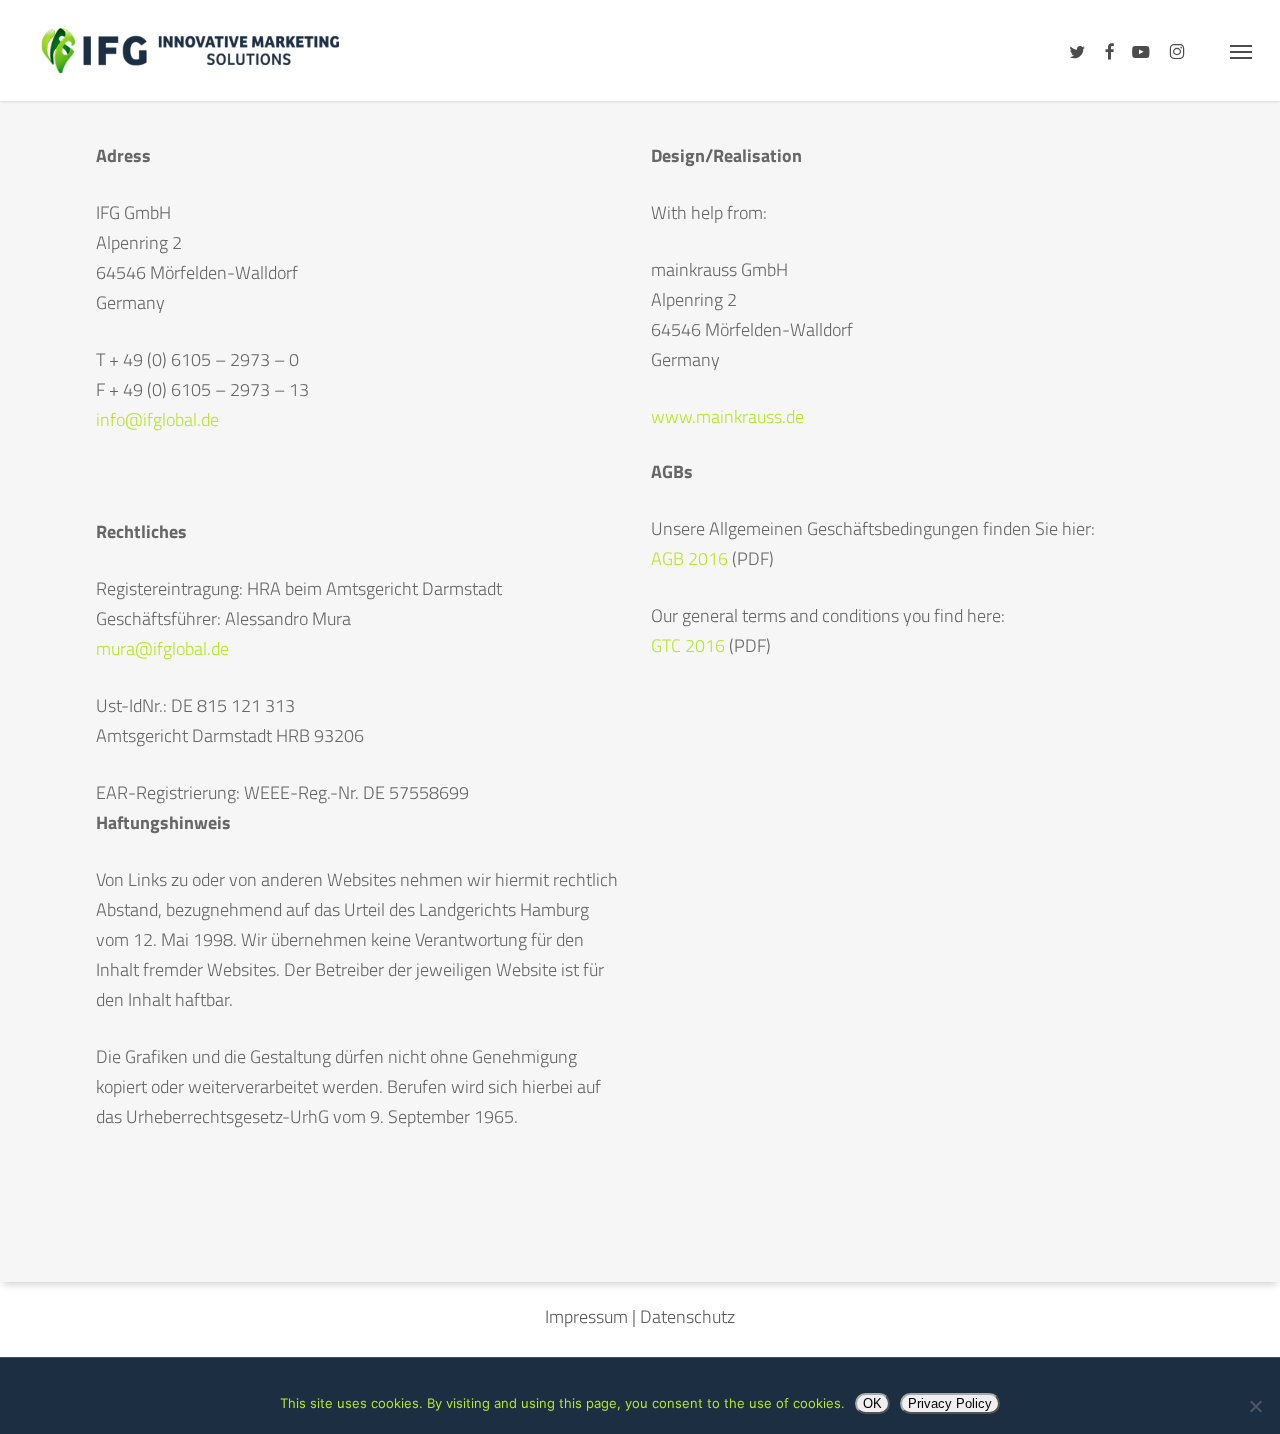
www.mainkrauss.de (727, 416)
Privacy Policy (950, 1403)
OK (872, 1403)
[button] (1241, 50)
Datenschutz (687, 1316)
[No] (1255, 1406)
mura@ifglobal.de (162, 648)
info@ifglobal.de (157, 419)
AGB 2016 (689, 558)
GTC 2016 (690, 645)
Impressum (586, 1316)
